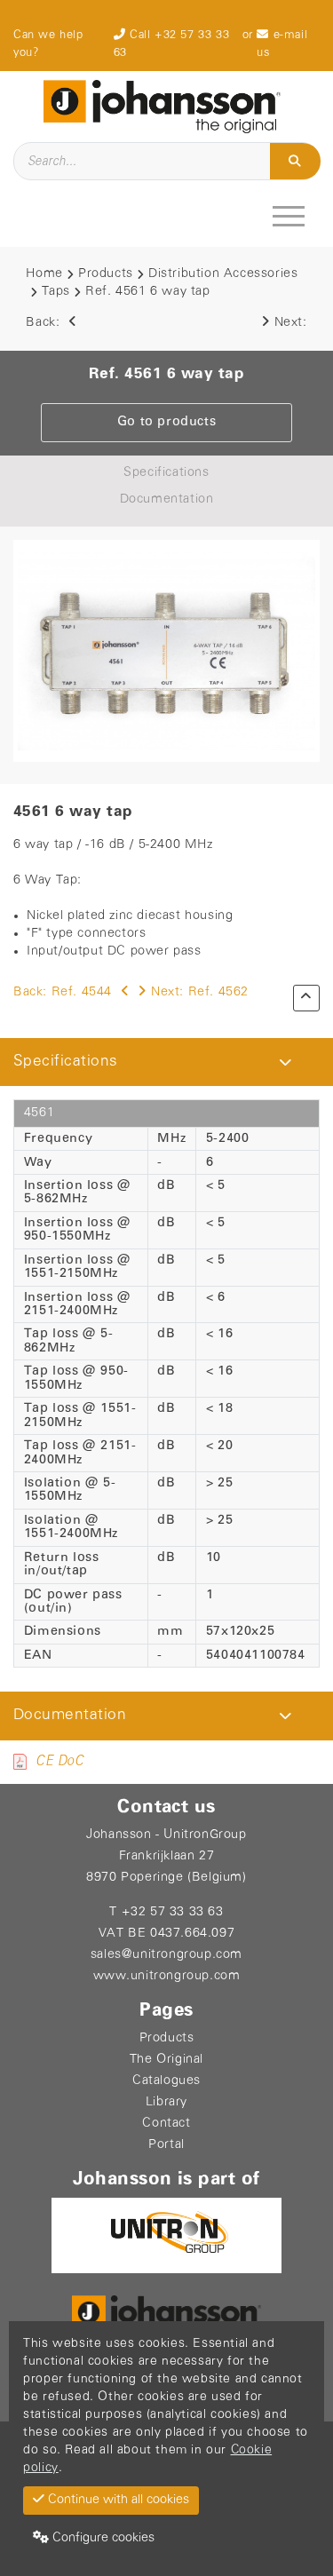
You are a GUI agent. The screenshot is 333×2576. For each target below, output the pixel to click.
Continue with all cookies (117, 2500)
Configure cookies (102, 2538)
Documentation (167, 499)
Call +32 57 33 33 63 (171, 44)
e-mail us (282, 44)
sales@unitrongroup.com (166, 1955)
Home (44, 274)
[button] (285, 1062)
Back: (45, 323)
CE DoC (60, 1761)
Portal (166, 2145)
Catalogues (166, 2081)
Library (166, 2102)
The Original (166, 2060)
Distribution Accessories (223, 274)
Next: (291, 323)
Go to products (166, 422)
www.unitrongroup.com (167, 1976)
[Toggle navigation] (291, 216)
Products (106, 274)
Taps (56, 292)
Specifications (166, 473)
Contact (166, 2124)
